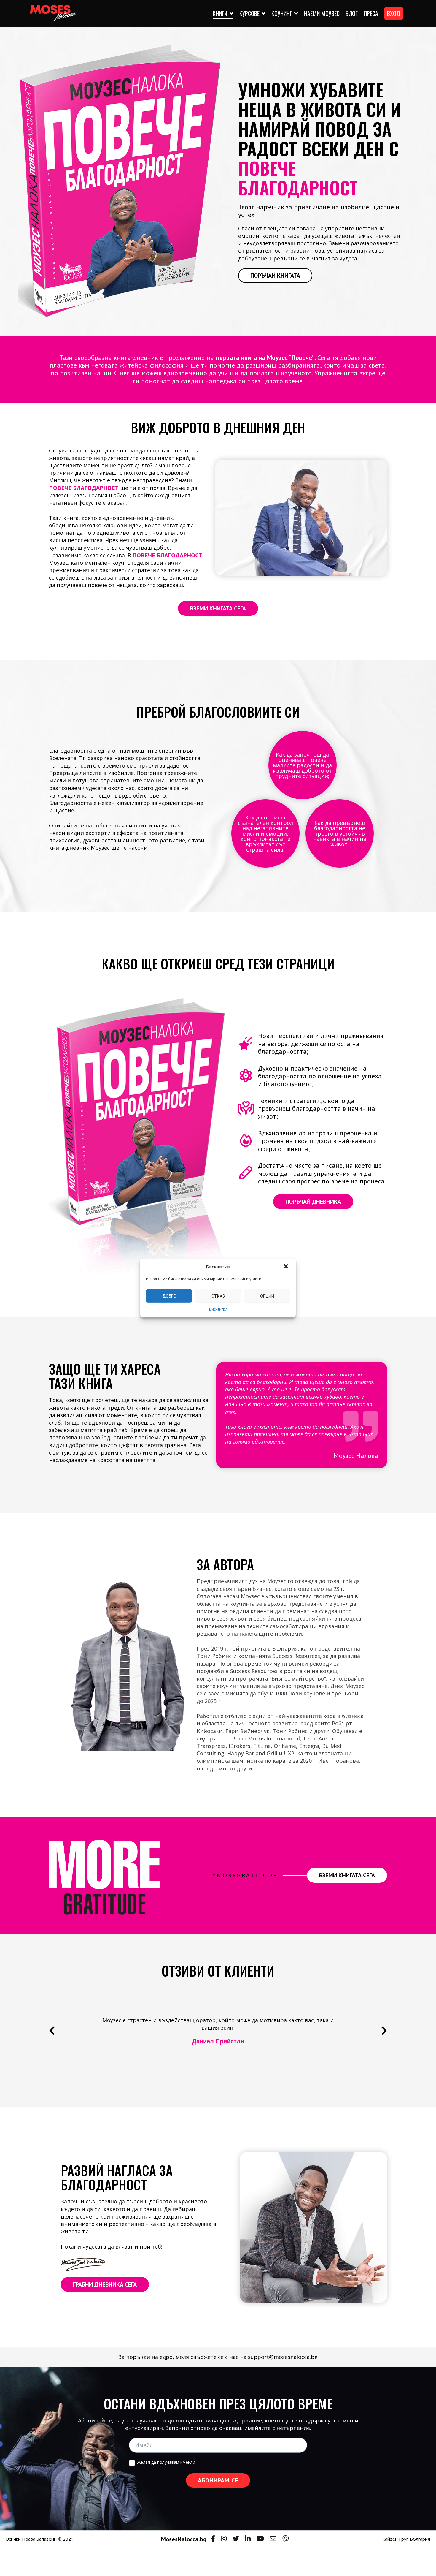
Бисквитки (218, 1309)
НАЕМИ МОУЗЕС (322, 13)
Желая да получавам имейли (166, 2462)
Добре (169, 1296)
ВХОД (394, 13)
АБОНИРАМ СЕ (218, 2480)
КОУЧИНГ (282, 13)
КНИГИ (220, 13)
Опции (267, 1296)
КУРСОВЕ (249, 13)
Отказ (218, 1296)
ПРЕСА (371, 13)
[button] (287, 1267)
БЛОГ (352, 13)
